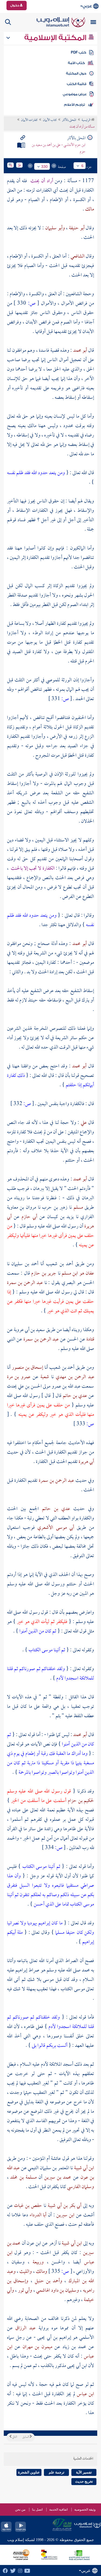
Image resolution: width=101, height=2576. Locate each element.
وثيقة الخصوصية (85, 2510)
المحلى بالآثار (69, 120)
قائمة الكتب (77, 84)
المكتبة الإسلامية (56, 38)
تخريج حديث (84, 2481)
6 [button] (82, 166)
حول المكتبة (76, 73)
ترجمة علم (57, 2472)
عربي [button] (87, 6)
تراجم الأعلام (74, 105)
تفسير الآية (84, 2472)
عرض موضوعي (75, 94)
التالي (14, 2437)
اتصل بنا (37, 2510)
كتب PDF (79, 52)
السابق (26, 2437)
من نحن (20, 2510)
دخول (15, 5)
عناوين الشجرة (29, 2472)
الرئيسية (86, 120)
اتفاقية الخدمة (58, 2510)
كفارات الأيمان (29, 120)
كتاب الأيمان (50, 120)
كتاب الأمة (76, 63)
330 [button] (44, 167)
